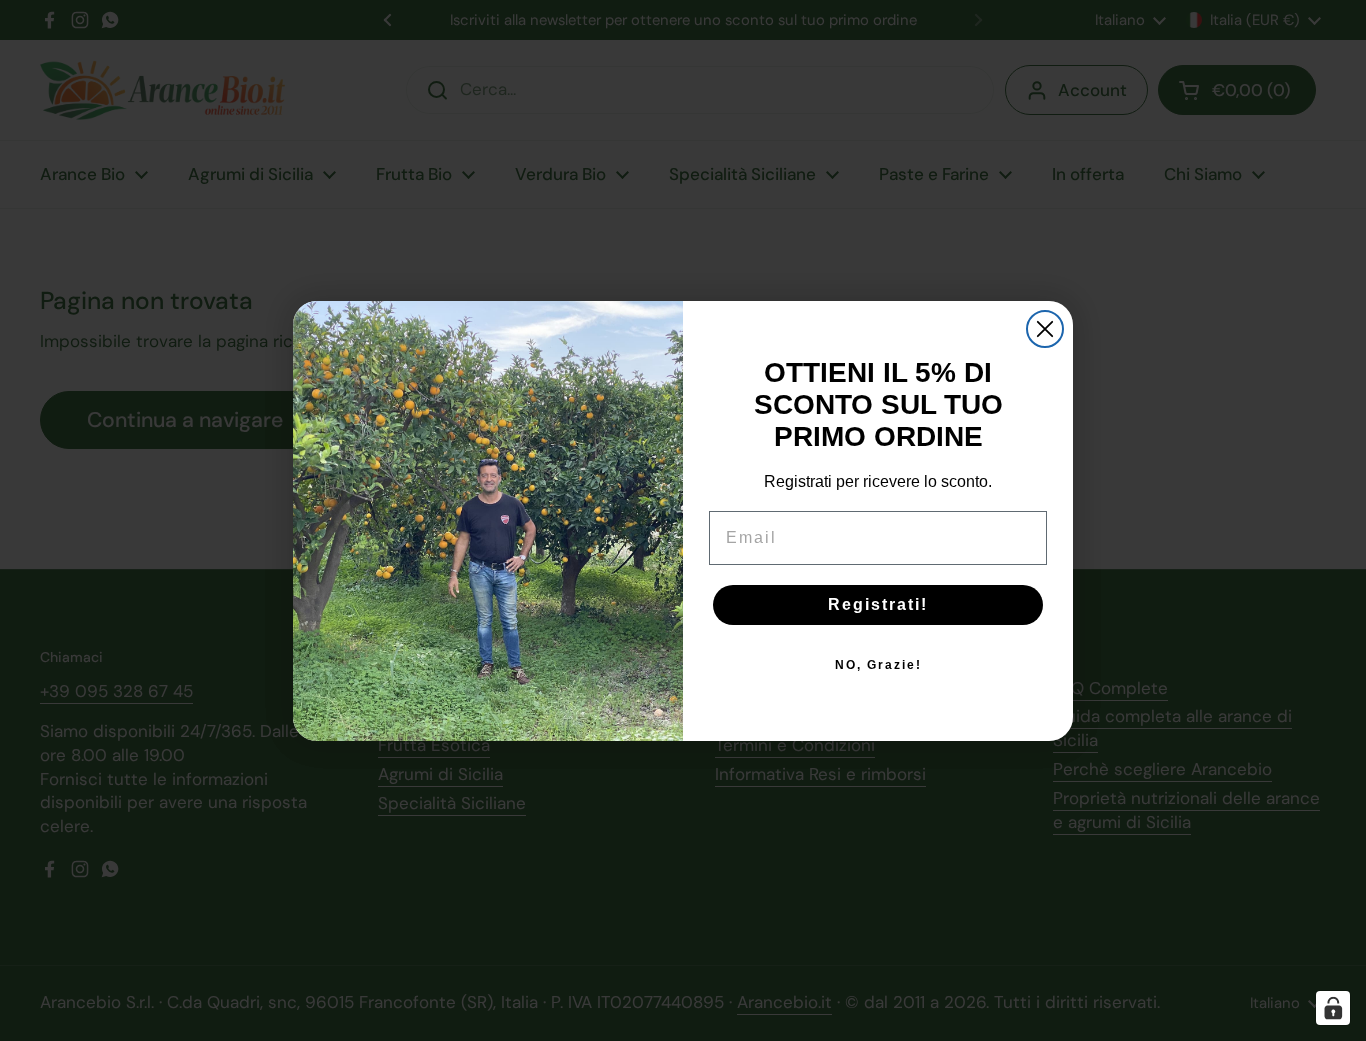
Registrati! (878, 604)
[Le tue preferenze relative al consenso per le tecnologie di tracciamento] (1333, 1008)
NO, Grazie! (878, 665)
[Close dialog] (1045, 329)
